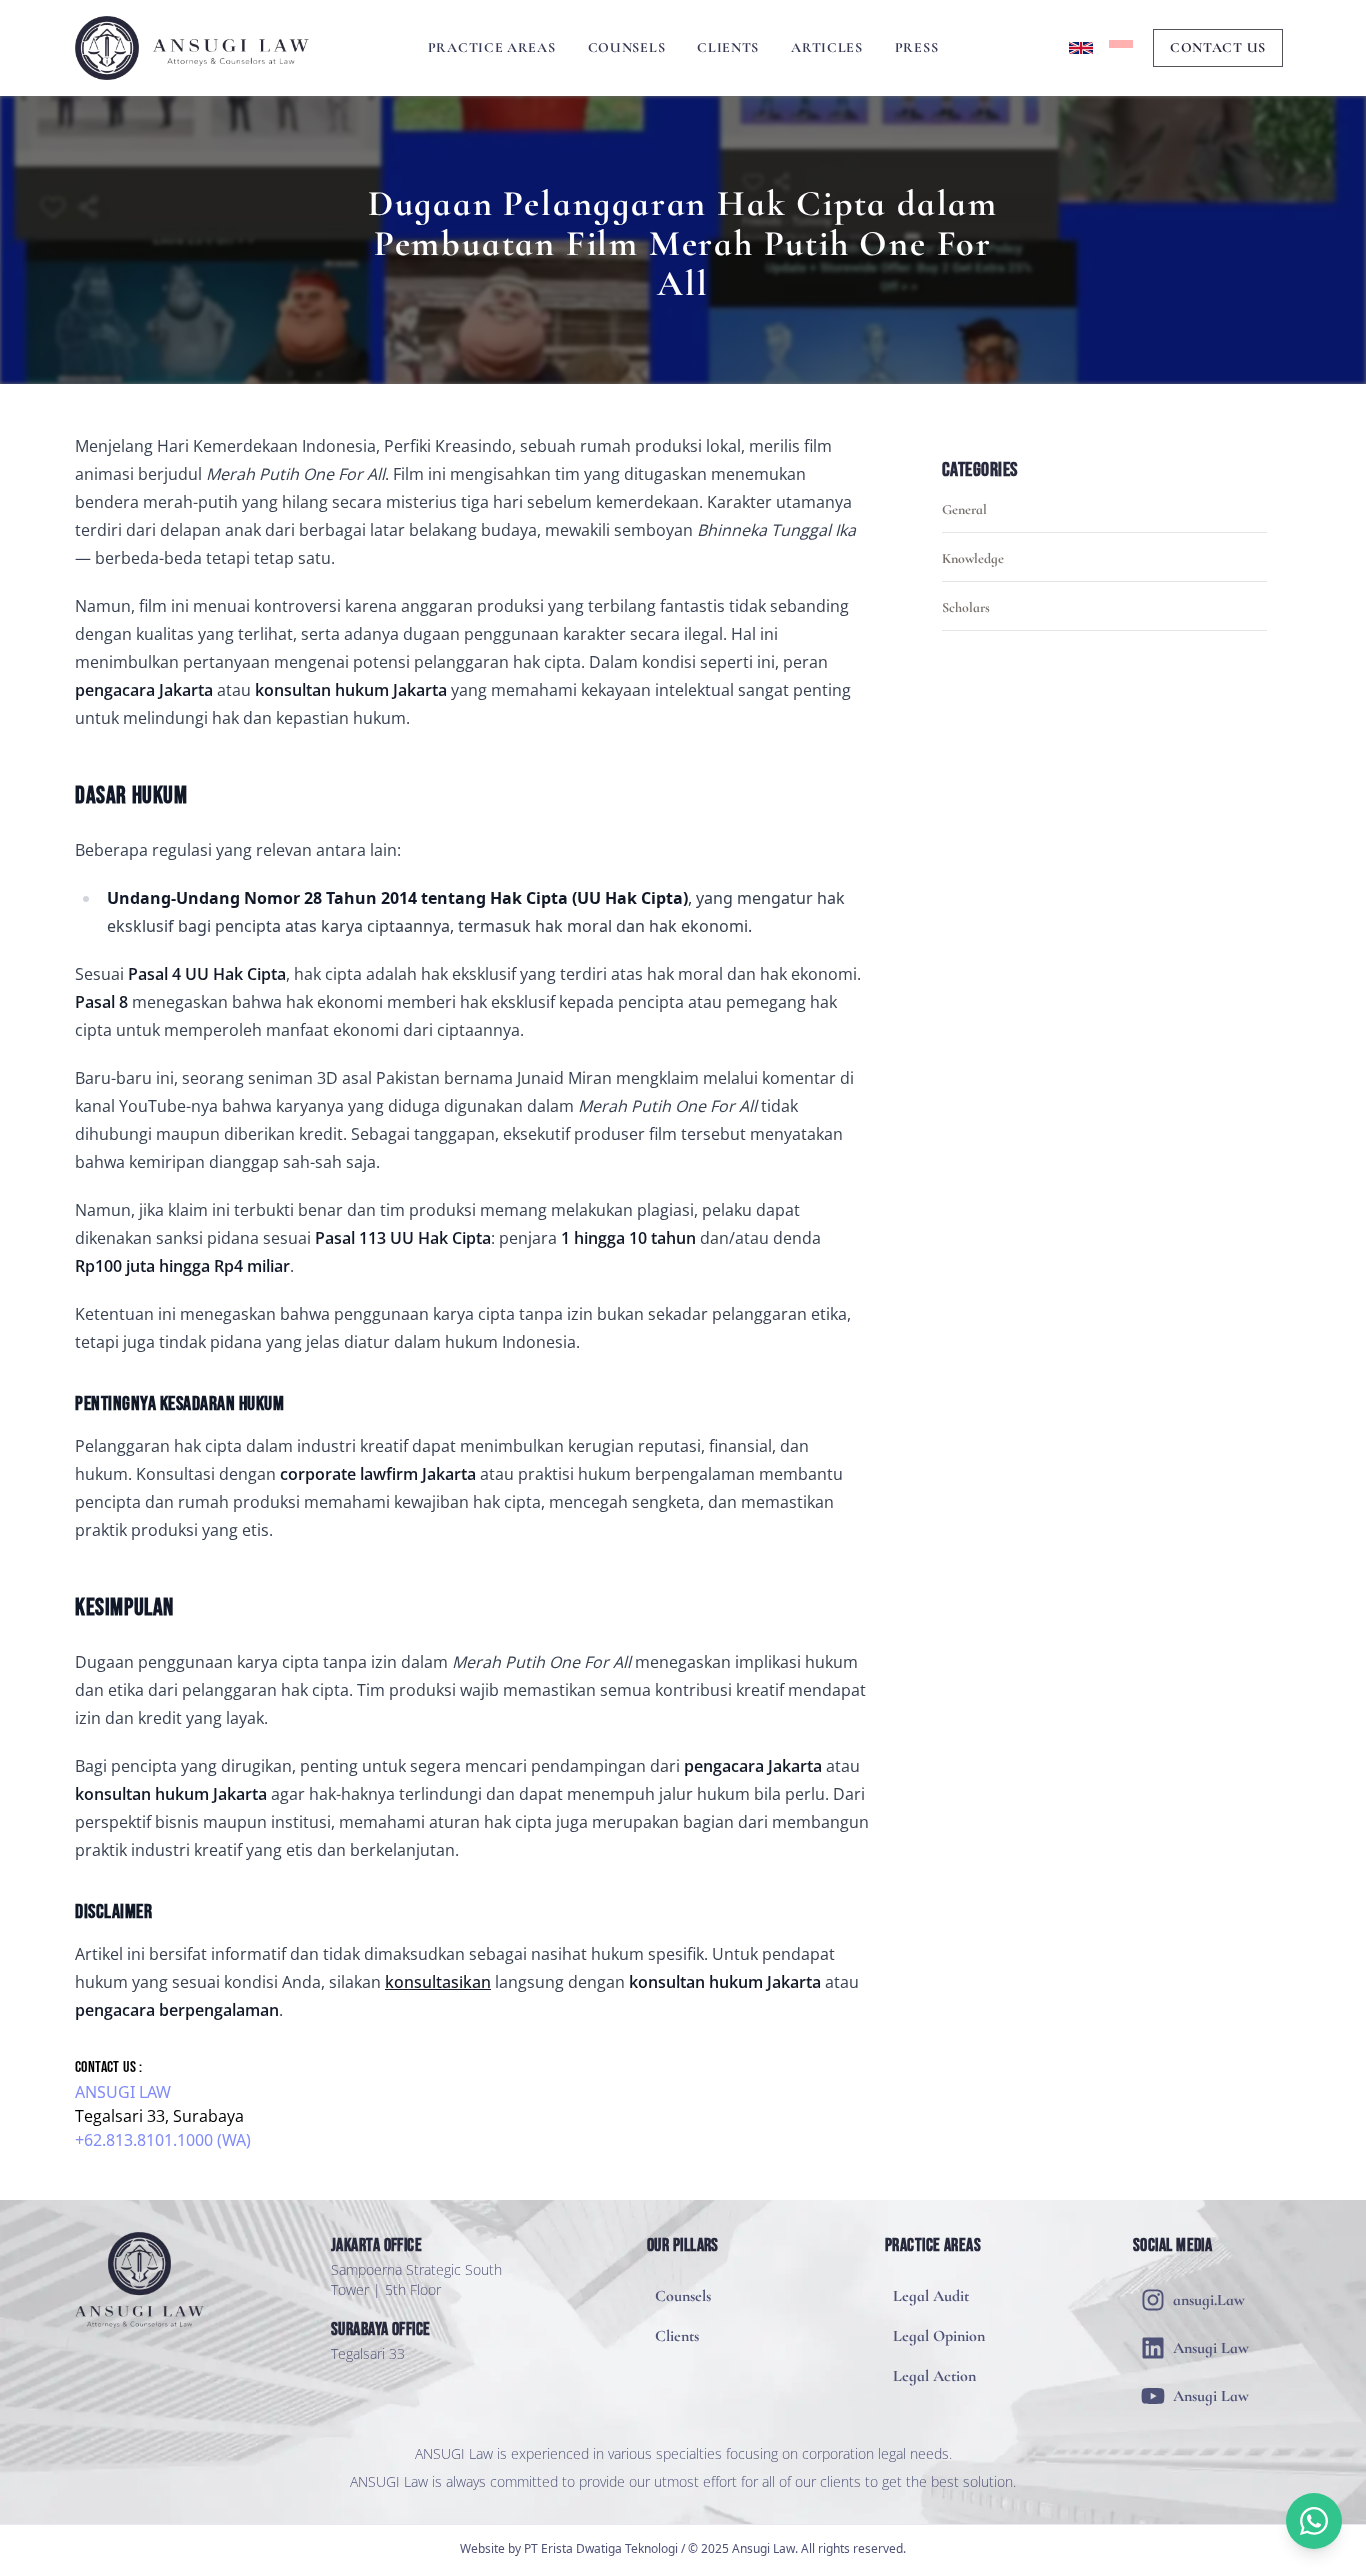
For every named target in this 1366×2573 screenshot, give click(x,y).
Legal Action (934, 2376)
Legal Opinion (939, 2336)
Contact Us (1218, 47)
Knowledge (973, 558)
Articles (827, 47)
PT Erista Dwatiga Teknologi (601, 2548)
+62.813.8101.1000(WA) (163, 2140)
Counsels (627, 47)
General (964, 509)
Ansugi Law (123, 2092)
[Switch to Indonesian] (1121, 48)
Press (917, 47)
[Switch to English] (1081, 48)
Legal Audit (931, 2296)
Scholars (966, 607)
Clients (728, 47)
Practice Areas (492, 47)
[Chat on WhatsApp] (1314, 2521)
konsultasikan (438, 1982)
